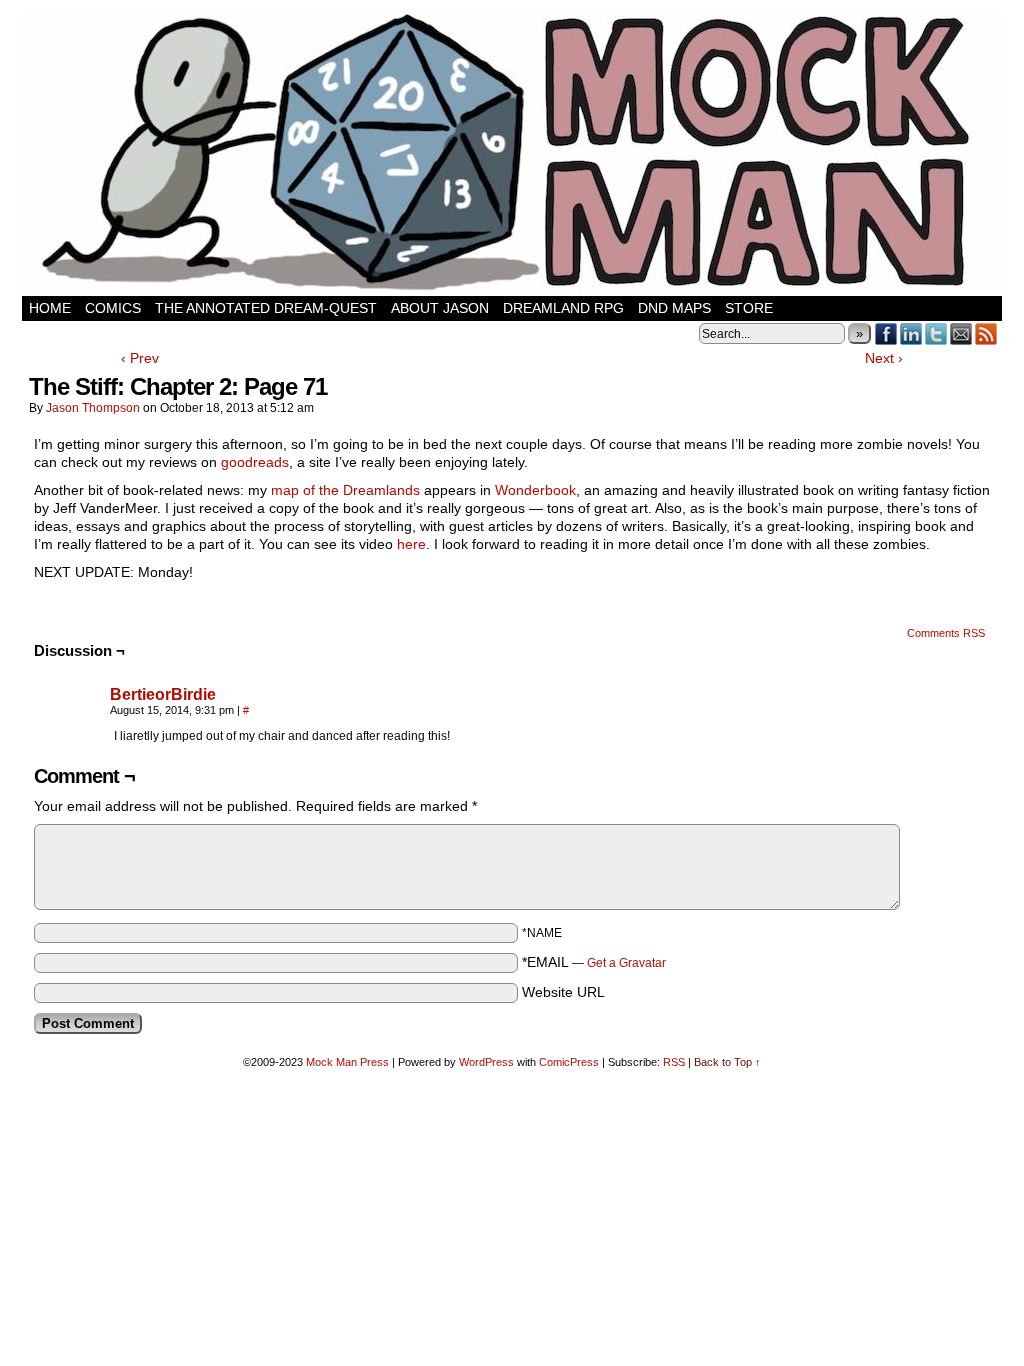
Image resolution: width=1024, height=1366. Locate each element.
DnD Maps (674, 308)
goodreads (255, 462)
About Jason (440, 308)
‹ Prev (140, 358)
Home (50, 308)
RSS (986, 333)
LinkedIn (911, 333)
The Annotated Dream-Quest (266, 308)
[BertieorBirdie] (68, 745)
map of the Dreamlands (345, 490)
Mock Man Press (347, 1062)
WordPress (486, 1062)
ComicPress (569, 1062)
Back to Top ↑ (727, 1062)
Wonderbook (535, 490)
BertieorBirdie (163, 694)
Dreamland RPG (563, 308)
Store (749, 308)
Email (961, 333)
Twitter (936, 333)
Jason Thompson (93, 408)
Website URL (563, 992)
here (411, 544)
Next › (884, 358)
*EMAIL (594, 962)
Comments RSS (946, 633)
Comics (113, 308)
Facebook (886, 333)
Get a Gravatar (626, 963)
